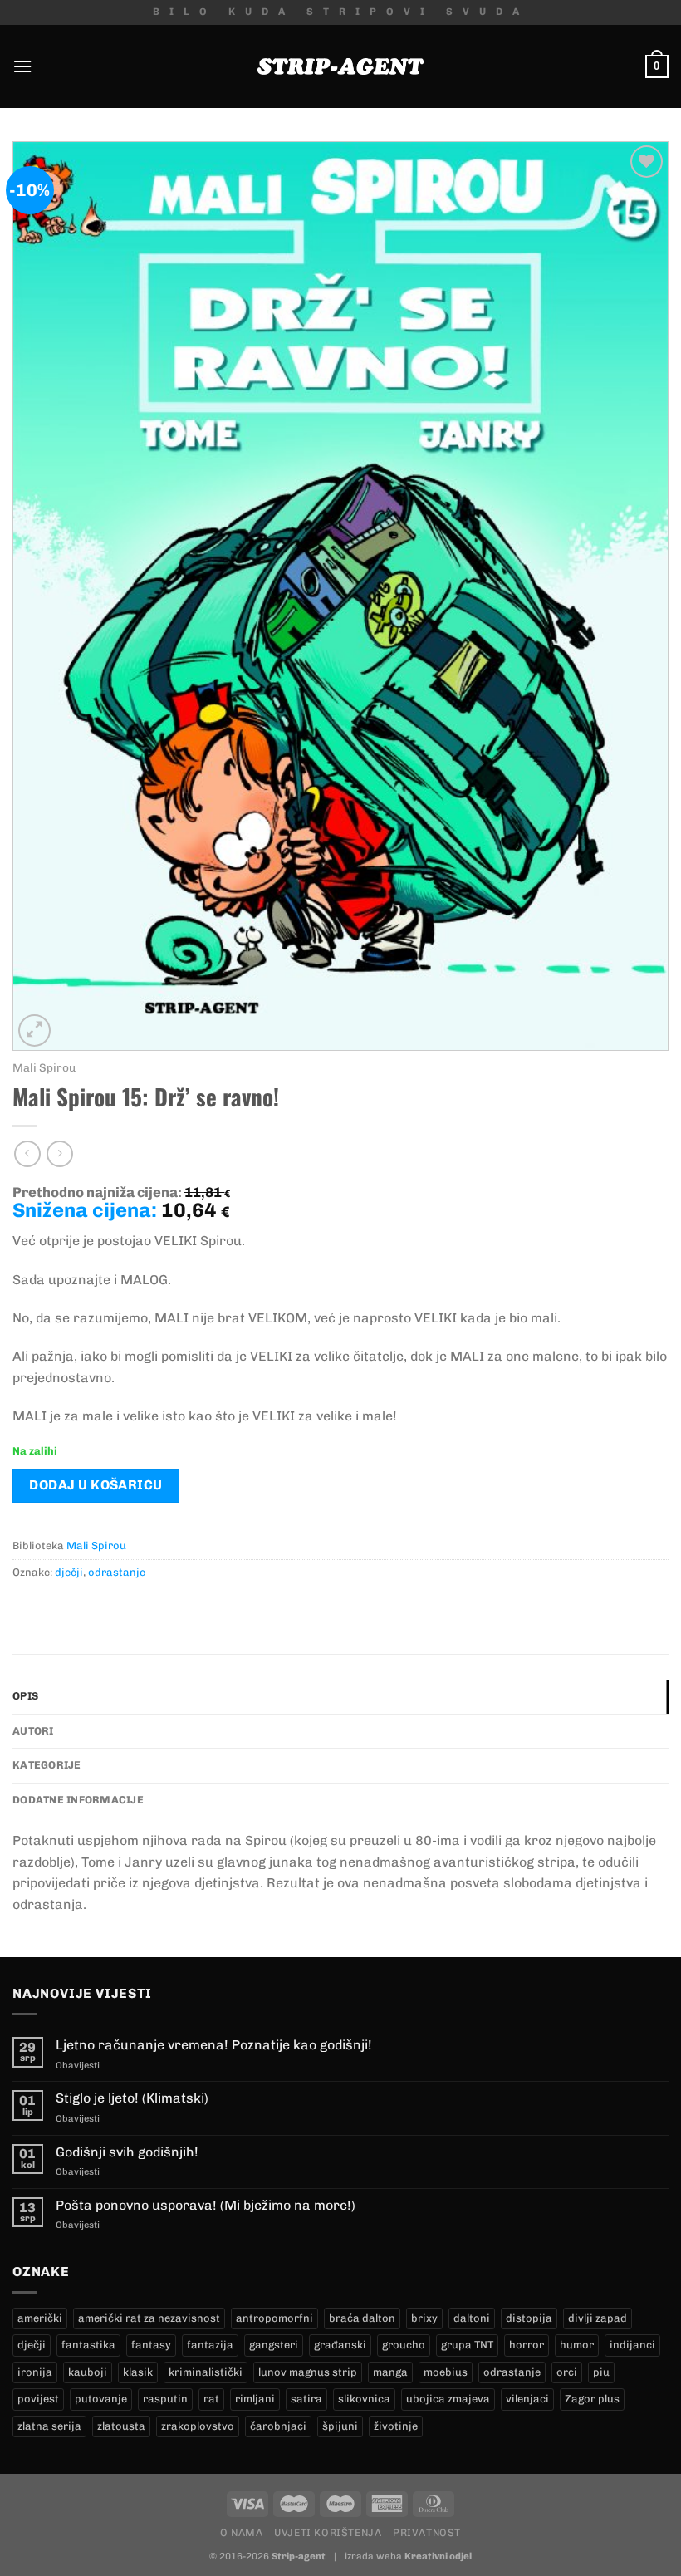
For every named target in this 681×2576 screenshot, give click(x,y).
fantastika (88, 2345)
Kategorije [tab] (47, 1765)
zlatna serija (49, 2426)
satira (306, 2399)
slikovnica (364, 2399)
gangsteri (274, 2345)
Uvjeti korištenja (328, 2532)
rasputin (165, 2399)
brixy (424, 2318)
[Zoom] (34, 1030)
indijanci (632, 2345)
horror (527, 2345)
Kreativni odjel (438, 2556)
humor (577, 2345)
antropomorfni (274, 2318)
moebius (446, 2372)
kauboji (88, 2372)
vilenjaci (527, 2399)
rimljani (255, 2399)
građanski (340, 2345)
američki (40, 2318)
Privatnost (427, 2532)
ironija (35, 2372)
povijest (38, 2399)
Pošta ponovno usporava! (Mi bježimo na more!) (206, 2205)
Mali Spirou (44, 1067)
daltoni (472, 2318)
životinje (396, 2426)
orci (567, 2372)
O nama (242, 2532)
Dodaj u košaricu (96, 1485)
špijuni (340, 2426)
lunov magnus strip (308, 2372)
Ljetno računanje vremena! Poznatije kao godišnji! (214, 2045)
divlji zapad (598, 2318)
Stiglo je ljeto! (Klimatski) (132, 2098)
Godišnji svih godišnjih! (127, 2152)
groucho (404, 2345)
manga (390, 2372)
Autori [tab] (33, 1731)
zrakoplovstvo (198, 2426)
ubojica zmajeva (448, 2399)
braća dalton (362, 2318)
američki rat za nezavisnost (149, 2318)
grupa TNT (467, 2345)
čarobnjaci (278, 2426)
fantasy (151, 2345)
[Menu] (22, 66)
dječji (69, 1572)
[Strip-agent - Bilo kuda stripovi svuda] (340, 66)
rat (211, 2399)
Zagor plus (592, 2399)
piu (601, 2372)
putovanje (101, 2399)
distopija (529, 2318)
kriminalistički (206, 2372)
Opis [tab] (25, 1696)
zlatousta (121, 2426)
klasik (138, 2372)
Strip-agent (299, 2556)
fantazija (210, 2345)
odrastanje (117, 1572)
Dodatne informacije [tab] (78, 1800)
